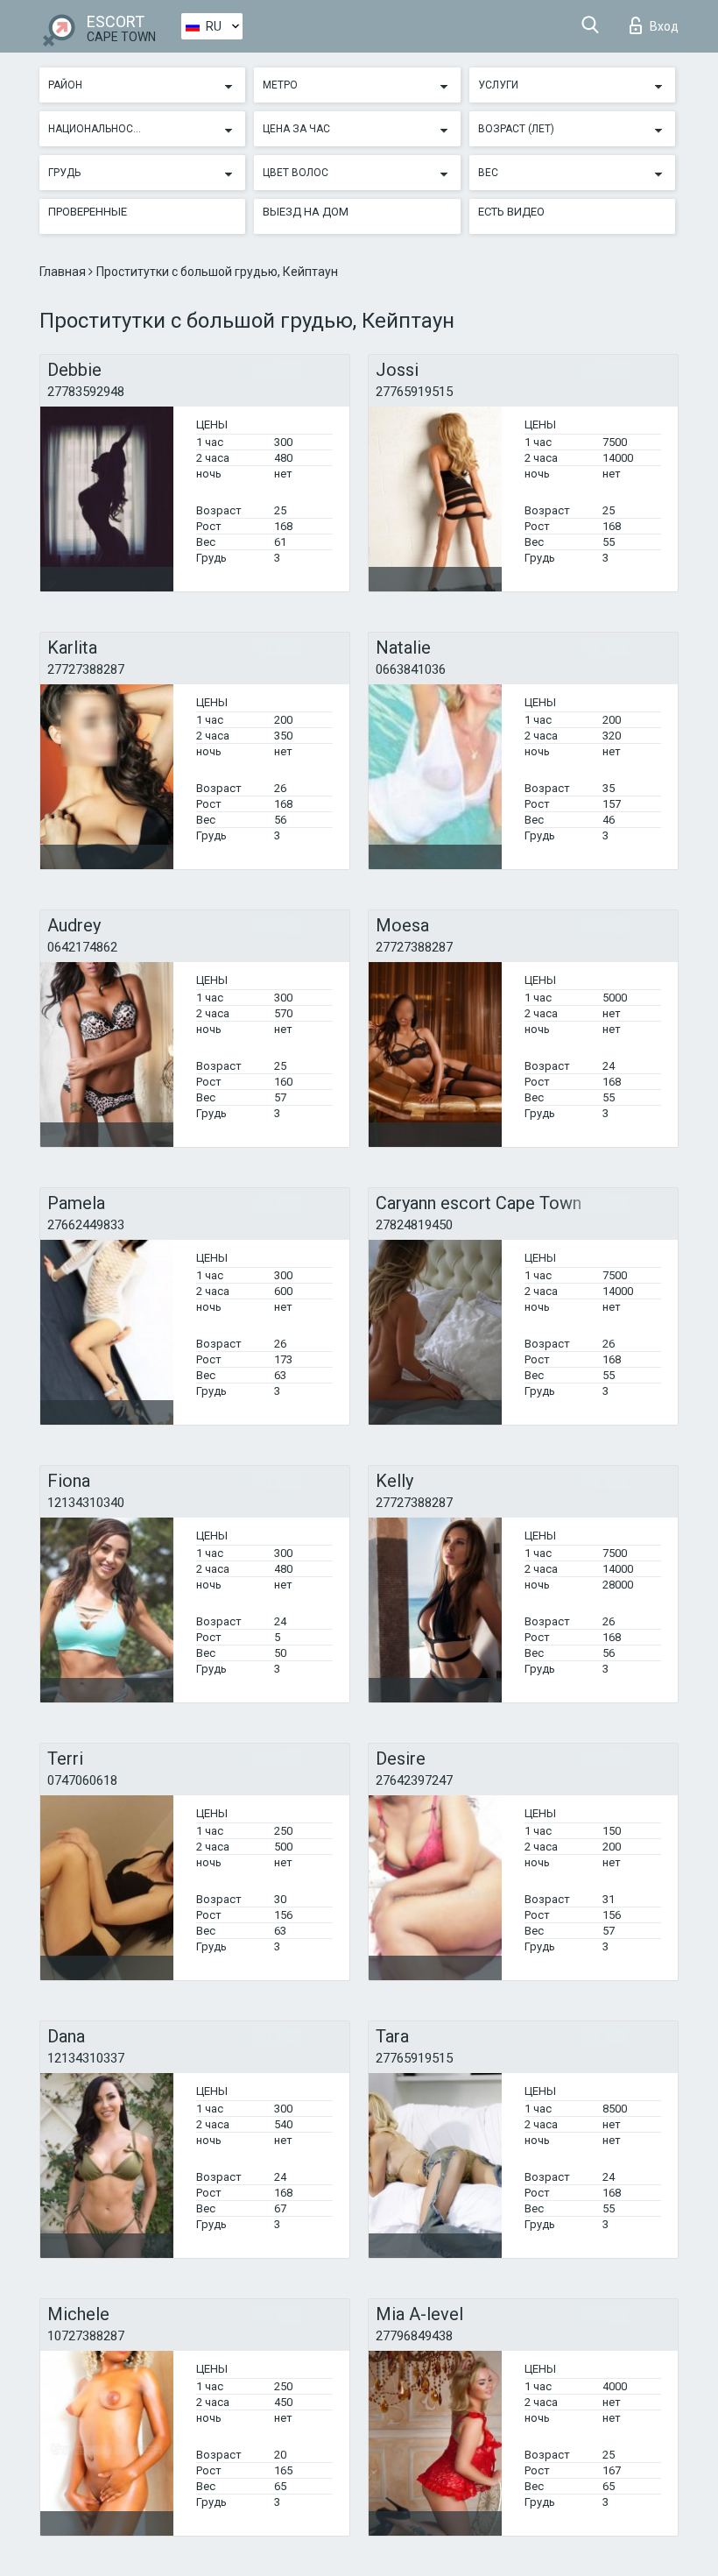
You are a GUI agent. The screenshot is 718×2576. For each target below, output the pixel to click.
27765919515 (414, 392)
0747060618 (82, 1780)
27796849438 (414, 2336)
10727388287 (86, 2336)
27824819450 (414, 1225)
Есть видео (511, 212)
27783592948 (86, 392)
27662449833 (86, 1225)
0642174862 (82, 947)
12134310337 (86, 2058)
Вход (664, 26)
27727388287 (86, 669)
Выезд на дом (306, 212)
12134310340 (86, 1503)
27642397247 (414, 1780)
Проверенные (88, 212)
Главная (64, 272)
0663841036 (411, 669)
